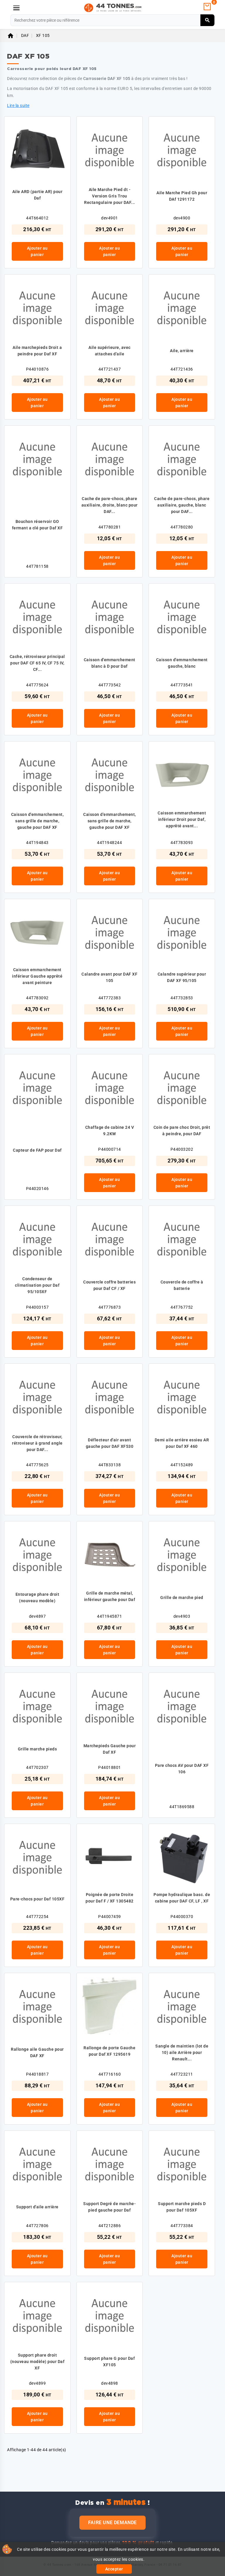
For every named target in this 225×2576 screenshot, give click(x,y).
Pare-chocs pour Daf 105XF (37, 1899)
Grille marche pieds (37, 1749)
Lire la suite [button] (18, 105)
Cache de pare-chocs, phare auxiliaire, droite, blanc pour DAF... (110, 505)
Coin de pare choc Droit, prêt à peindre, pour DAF (182, 1131)
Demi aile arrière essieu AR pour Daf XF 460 (182, 1443)
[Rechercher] (208, 20)
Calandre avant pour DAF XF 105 (109, 977)
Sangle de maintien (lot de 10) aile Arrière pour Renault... (182, 2052)
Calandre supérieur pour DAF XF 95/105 (182, 977)
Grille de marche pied (182, 1598)
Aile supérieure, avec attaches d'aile (110, 351)
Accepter (114, 2569)
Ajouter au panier (37, 251)
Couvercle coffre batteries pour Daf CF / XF (109, 1285)
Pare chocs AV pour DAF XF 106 (182, 1769)
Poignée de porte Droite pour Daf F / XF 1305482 (110, 1898)
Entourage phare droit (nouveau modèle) (37, 1598)
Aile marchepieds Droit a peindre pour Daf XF (37, 351)
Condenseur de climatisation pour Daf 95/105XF (37, 1285)
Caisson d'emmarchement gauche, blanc (182, 663)
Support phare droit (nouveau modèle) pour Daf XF (37, 2362)
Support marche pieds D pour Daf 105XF (182, 2207)
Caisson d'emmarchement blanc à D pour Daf (110, 663)
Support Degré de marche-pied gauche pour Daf (109, 2207)
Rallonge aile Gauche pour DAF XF (37, 2052)
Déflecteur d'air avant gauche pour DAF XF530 (110, 1443)
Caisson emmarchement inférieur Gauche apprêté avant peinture (37, 976)
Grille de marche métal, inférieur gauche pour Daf (110, 1596)
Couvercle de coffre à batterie (182, 1285)
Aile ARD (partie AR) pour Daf (37, 195)
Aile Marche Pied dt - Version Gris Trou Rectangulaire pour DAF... (110, 196)
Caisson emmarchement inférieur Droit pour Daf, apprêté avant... (182, 819)
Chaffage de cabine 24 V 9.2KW (110, 1131)
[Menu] (16, 8)
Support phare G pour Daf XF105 (109, 2362)
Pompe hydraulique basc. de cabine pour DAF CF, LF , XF (182, 1898)
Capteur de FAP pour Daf (37, 1150)
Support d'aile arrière (37, 2207)
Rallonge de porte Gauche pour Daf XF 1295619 (109, 2051)
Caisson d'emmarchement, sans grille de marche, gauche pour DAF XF (37, 821)
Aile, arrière (182, 351)
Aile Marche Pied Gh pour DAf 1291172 (182, 196)
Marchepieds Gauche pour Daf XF (110, 1749)
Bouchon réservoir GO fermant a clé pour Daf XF (37, 525)
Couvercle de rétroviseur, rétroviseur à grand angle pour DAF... (37, 1443)
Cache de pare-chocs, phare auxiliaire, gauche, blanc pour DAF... (182, 505)
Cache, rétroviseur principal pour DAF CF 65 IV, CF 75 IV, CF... (37, 663)
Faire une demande (112, 2523)
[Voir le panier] (207, 7)
